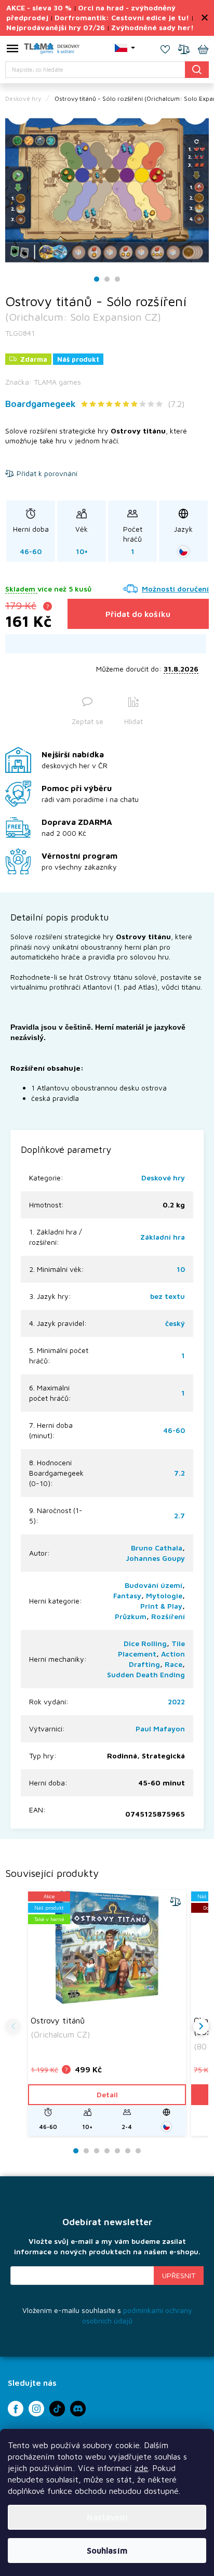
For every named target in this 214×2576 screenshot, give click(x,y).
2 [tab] (107, 279)
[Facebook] (16, 2409)
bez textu (168, 1296)
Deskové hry (163, 1178)
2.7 (179, 1515)
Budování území (153, 1585)
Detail (107, 2094)
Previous (13, 2027)
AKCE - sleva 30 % (39, 8)
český (175, 1323)
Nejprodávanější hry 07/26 (56, 27)
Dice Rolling (145, 1643)
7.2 (179, 1473)
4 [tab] (107, 2151)
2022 (176, 1701)
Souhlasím (107, 2551)
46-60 (174, 1430)
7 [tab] (138, 2151)
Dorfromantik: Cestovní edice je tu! (122, 17)
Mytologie (164, 1595)
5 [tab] (117, 2151)
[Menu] (12, 50)
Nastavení (107, 2517)
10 (181, 1269)
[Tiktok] (57, 2409)
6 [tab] (128, 2151)
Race (173, 1664)
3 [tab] (117, 279)
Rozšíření (168, 1616)
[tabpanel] (107, 190)
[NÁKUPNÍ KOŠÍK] (203, 50)
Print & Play (161, 1606)
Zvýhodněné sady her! (152, 27)
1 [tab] (97, 279)
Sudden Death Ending (146, 1674)
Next (201, 2027)
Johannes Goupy (155, 1558)
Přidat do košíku (138, 614)
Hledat (197, 69)
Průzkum (131, 1616)
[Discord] (78, 2409)
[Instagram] (36, 2409)
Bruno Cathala (157, 1548)
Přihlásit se (179, 2276)
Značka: (43, 382)
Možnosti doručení (175, 589)
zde (141, 2468)
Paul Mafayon (160, 1729)
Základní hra (163, 1237)
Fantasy (127, 1595)
